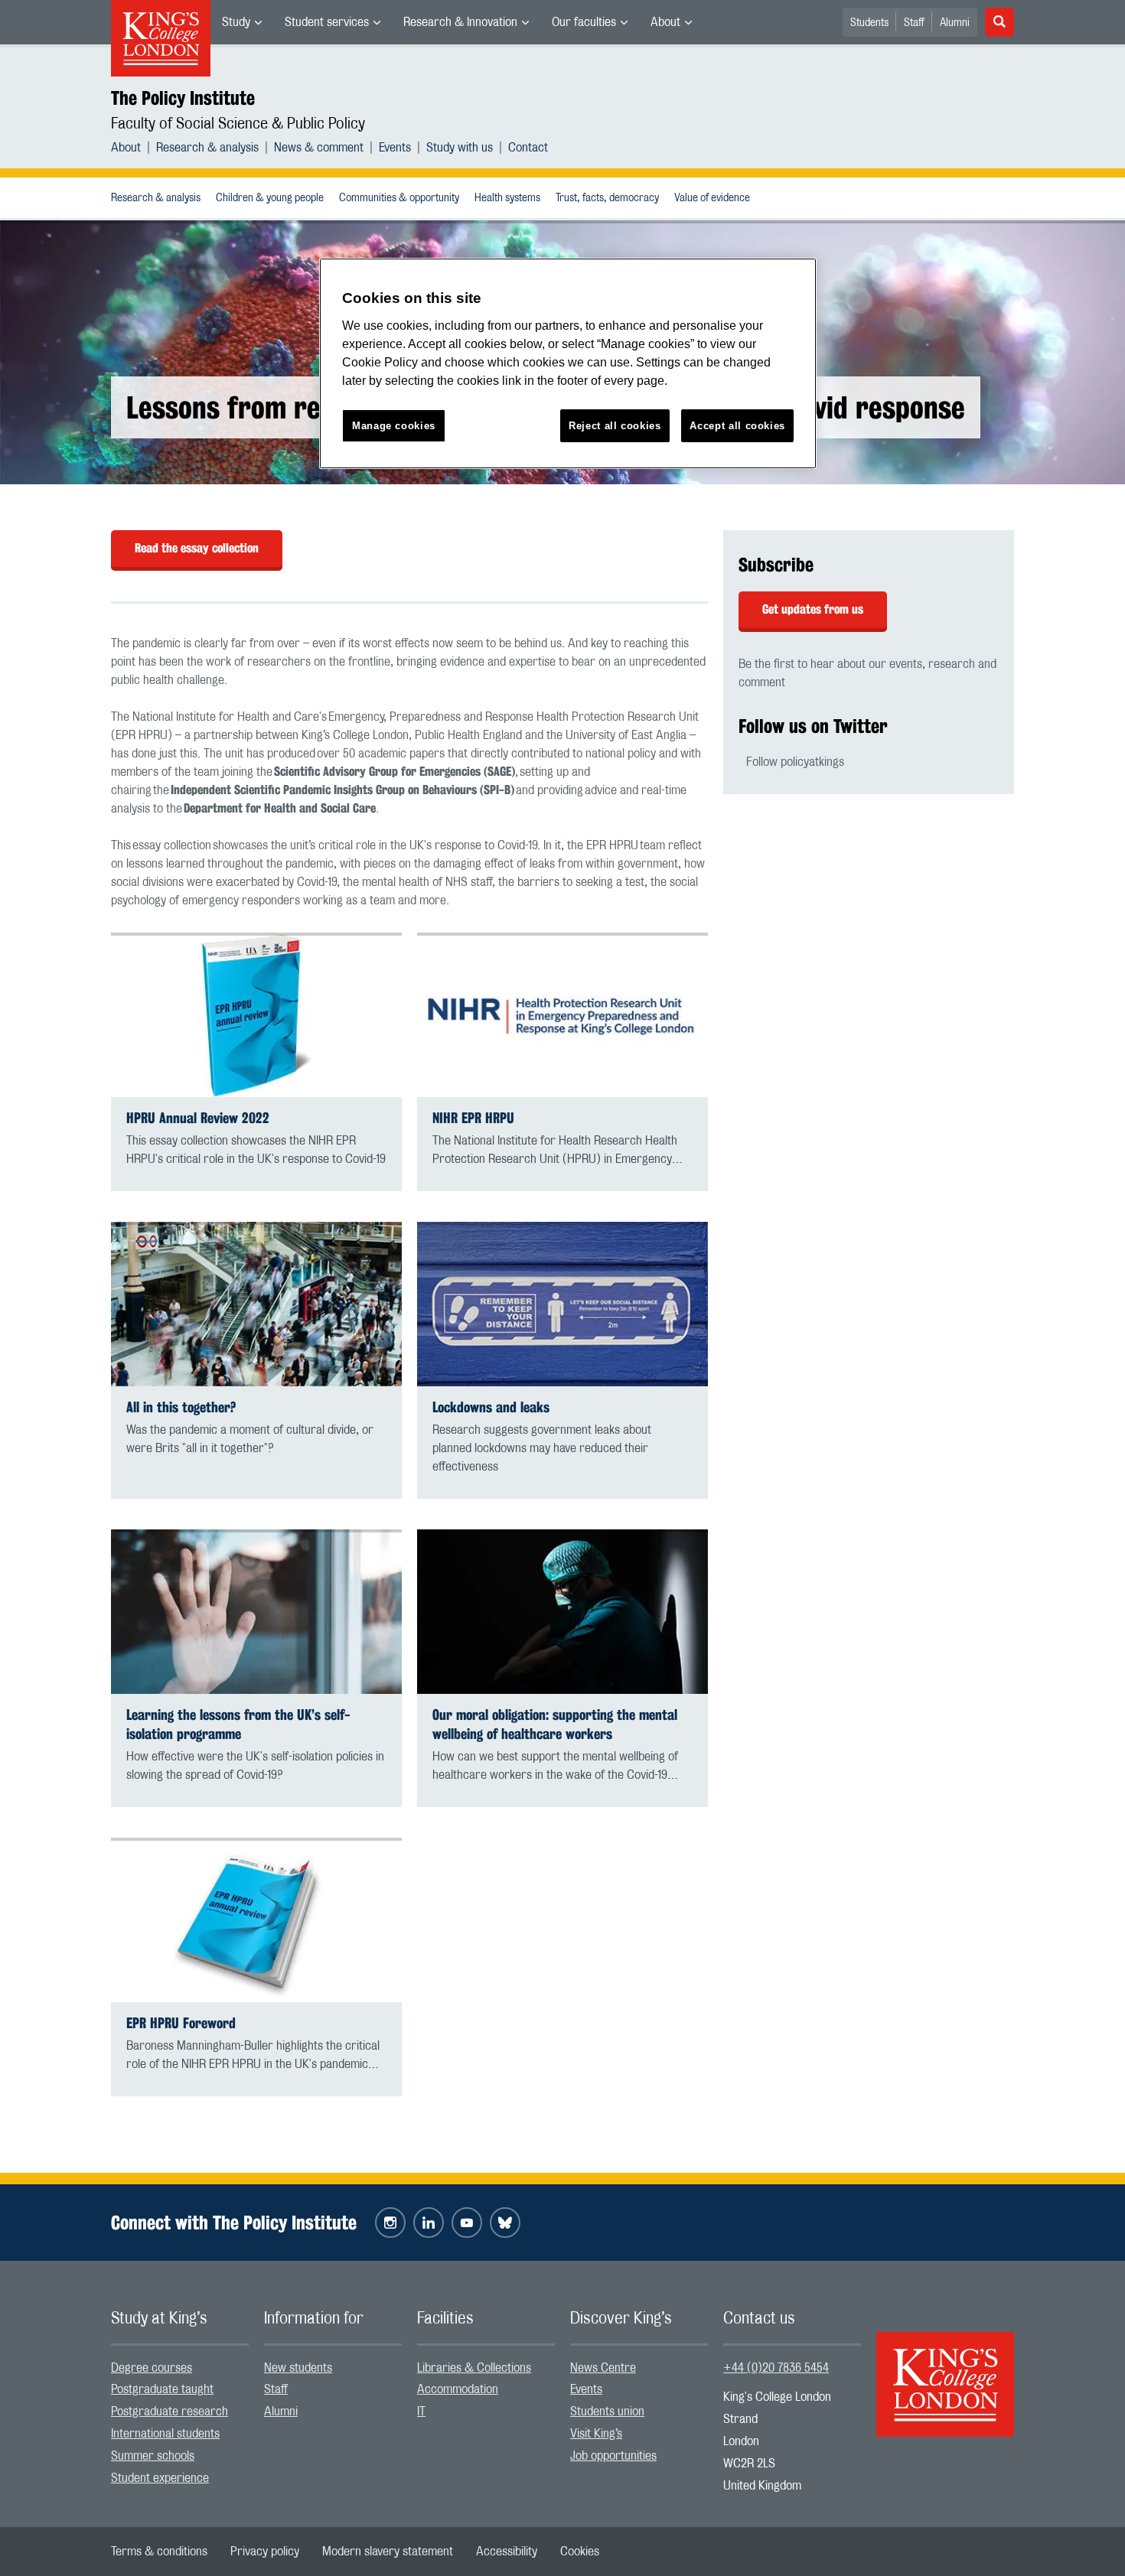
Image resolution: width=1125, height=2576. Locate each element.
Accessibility (507, 2552)
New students (298, 2368)
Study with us (460, 148)
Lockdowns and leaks (491, 1407)
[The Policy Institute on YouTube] (467, 2223)
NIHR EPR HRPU (473, 1118)
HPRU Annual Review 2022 (198, 1118)
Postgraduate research (170, 2412)
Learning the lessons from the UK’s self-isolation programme (238, 1724)
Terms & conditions (159, 2552)
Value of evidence (712, 198)
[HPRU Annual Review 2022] (256, 1015)
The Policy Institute (183, 98)
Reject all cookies (615, 426)
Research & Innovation (460, 22)
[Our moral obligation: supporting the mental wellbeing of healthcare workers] (562, 1612)
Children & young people (270, 198)
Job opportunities (613, 2456)
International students (165, 2434)
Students (869, 23)
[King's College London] (945, 2371)
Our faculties (584, 22)
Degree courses (152, 2368)
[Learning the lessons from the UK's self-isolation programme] (256, 1612)
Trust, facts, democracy (607, 198)
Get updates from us (813, 609)
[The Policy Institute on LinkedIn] (429, 2223)
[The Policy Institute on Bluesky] (505, 2223)
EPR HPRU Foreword (181, 2023)
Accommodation (458, 2389)
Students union (607, 2412)
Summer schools (153, 2456)
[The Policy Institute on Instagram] (390, 2223)
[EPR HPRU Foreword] (256, 1920)
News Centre (603, 2368)
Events (395, 148)
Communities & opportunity (399, 198)
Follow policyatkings (795, 762)
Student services (327, 22)
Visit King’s (596, 2434)
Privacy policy (265, 2552)
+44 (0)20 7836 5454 (776, 2368)
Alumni (955, 23)
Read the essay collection (197, 548)
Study (236, 22)
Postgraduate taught (162, 2389)
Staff (914, 23)
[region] (568, 364)
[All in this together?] (256, 1304)
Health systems (507, 198)
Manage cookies (394, 426)
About (665, 22)
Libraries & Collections (474, 2368)
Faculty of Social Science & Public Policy (238, 124)
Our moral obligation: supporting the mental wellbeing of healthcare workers (555, 1724)
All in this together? (181, 1407)
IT (421, 2412)
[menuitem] (242, 22)
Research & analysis (207, 148)
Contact (528, 148)
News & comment (319, 148)
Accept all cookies (737, 426)
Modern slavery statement (388, 2552)
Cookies (580, 2552)
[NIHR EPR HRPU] (562, 1015)
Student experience (160, 2478)
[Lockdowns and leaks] (562, 1304)
